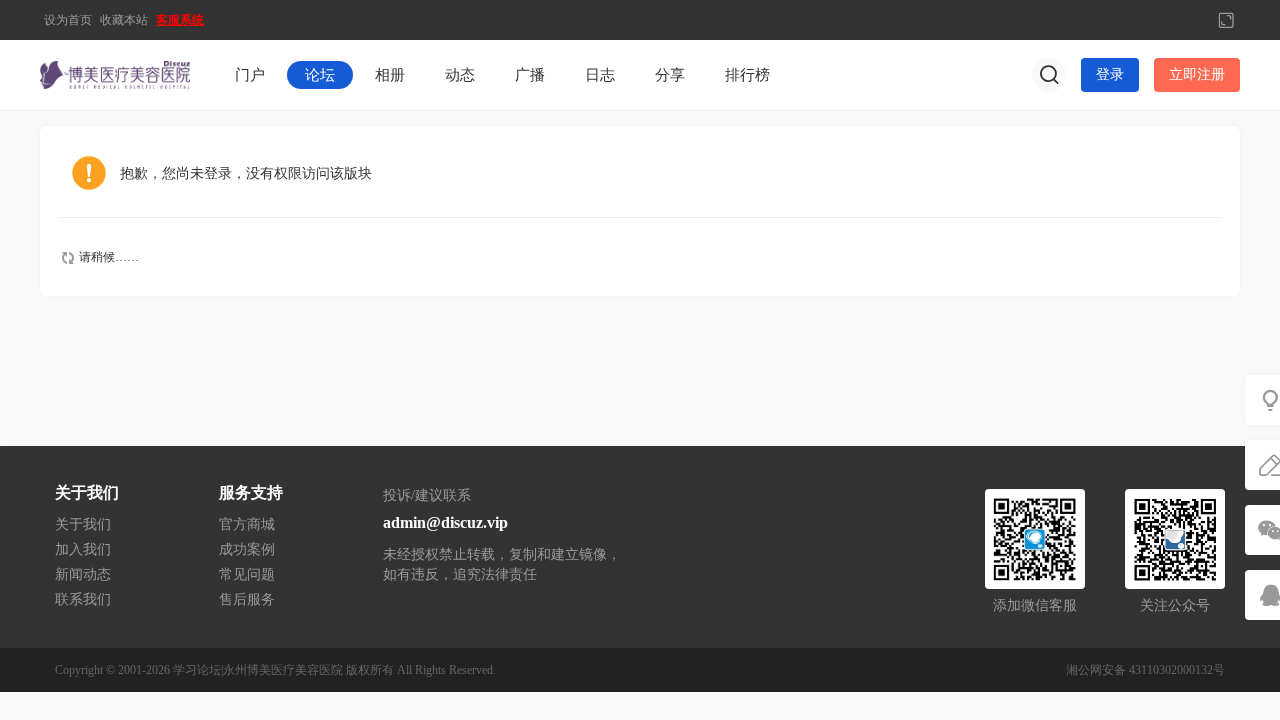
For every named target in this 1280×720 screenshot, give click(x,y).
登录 (1110, 74)
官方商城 (247, 524)
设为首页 (68, 20)
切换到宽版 (1226, 20)
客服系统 (180, 20)
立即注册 (1197, 74)
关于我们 (83, 524)
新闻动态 (83, 574)
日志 (600, 75)
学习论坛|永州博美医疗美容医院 (258, 670)
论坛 (320, 75)
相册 (390, 75)
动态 (460, 75)
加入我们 (83, 549)
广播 (530, 75)
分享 (670, 75)
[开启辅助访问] (1193, 20)
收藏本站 (124, 20)
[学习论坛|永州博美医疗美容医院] (115, 74)
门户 (250, 75)
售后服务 (247, 599)
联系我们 (83, 599)
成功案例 (247, 549)
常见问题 (247, 574)
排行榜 (747, 75)
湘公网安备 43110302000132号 (1145, 670)
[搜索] (1049, 75)
